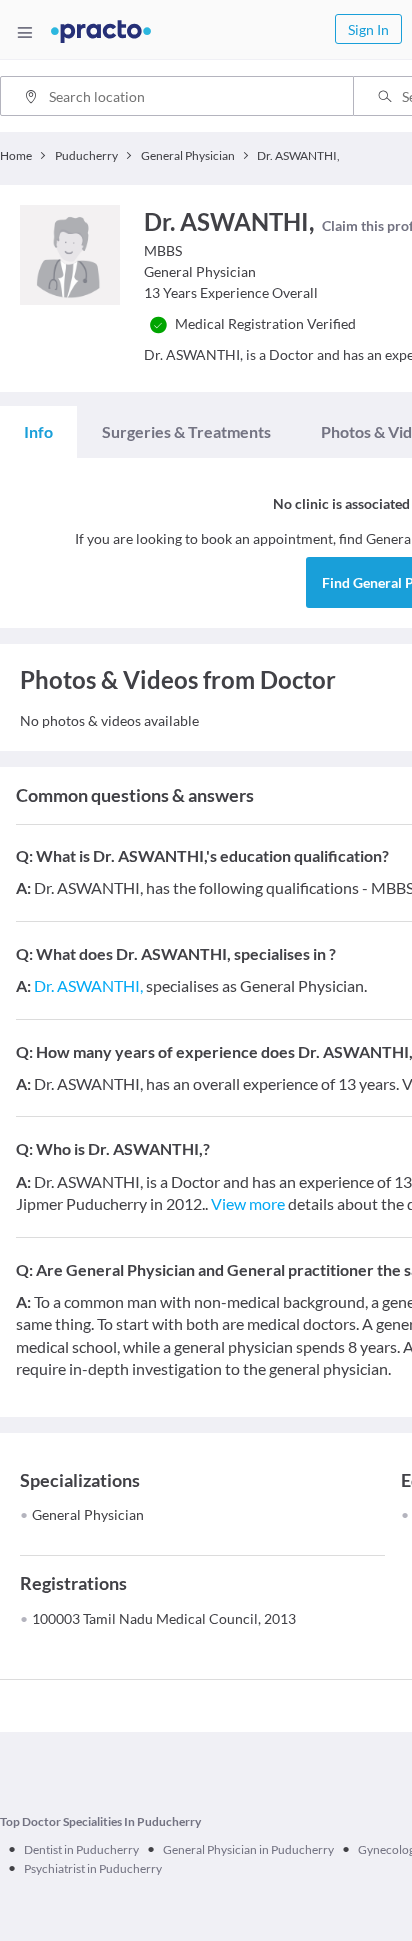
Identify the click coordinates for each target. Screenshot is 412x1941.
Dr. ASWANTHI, (88, 985)
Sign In (368, 29)
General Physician (88, 1514)
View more (248, 1203)
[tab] (38, 432)
